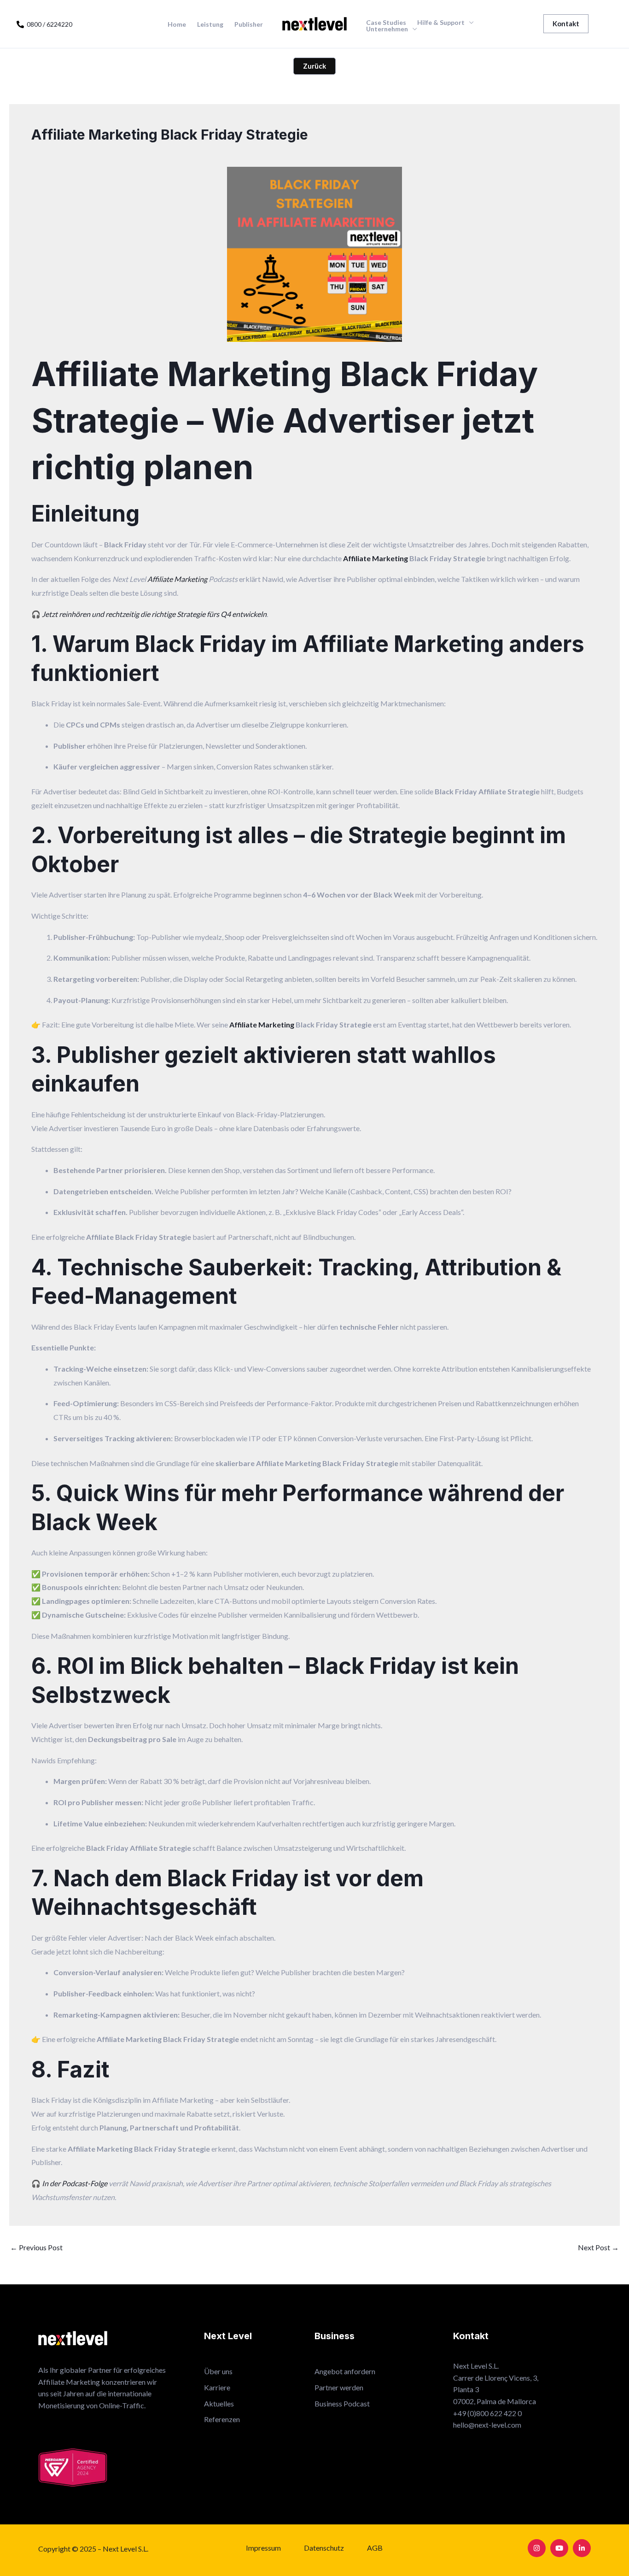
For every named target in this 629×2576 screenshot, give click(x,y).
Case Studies (386, 23)
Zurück (314, 66)
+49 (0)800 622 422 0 (487, 2413)
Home (177, 24)
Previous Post (36, 2247)
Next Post (598, 2247)
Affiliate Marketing (376, 558)
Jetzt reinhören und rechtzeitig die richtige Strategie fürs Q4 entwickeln (154, 614)
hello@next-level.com (487, 2425)
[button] (566, 24)
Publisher (249, 24)
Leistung (210, 24)
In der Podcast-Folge (75, 2183)
